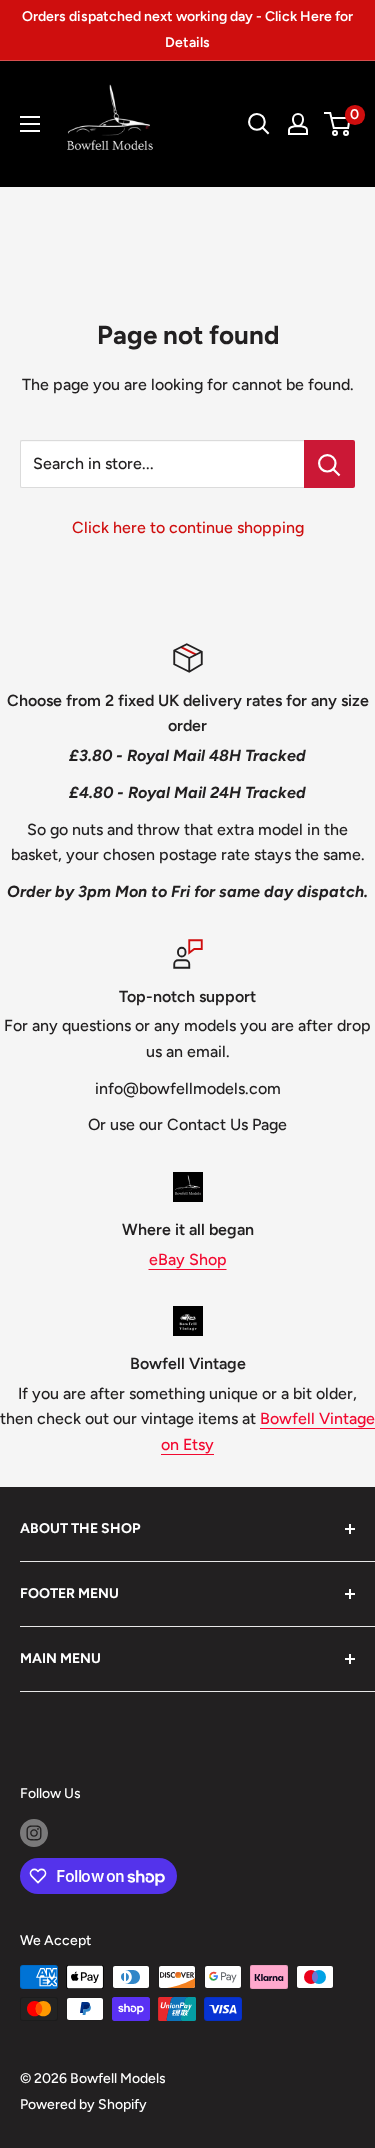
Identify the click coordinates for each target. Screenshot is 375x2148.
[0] (338, 124)
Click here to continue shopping (188, 527)
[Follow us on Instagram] (34, 1833)
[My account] (298, 124)
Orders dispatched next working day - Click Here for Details (187, 29)
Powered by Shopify (83, 2104)
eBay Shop (188, 1259)
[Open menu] (30, 124)
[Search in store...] (329, 464)
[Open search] (259, 124)
